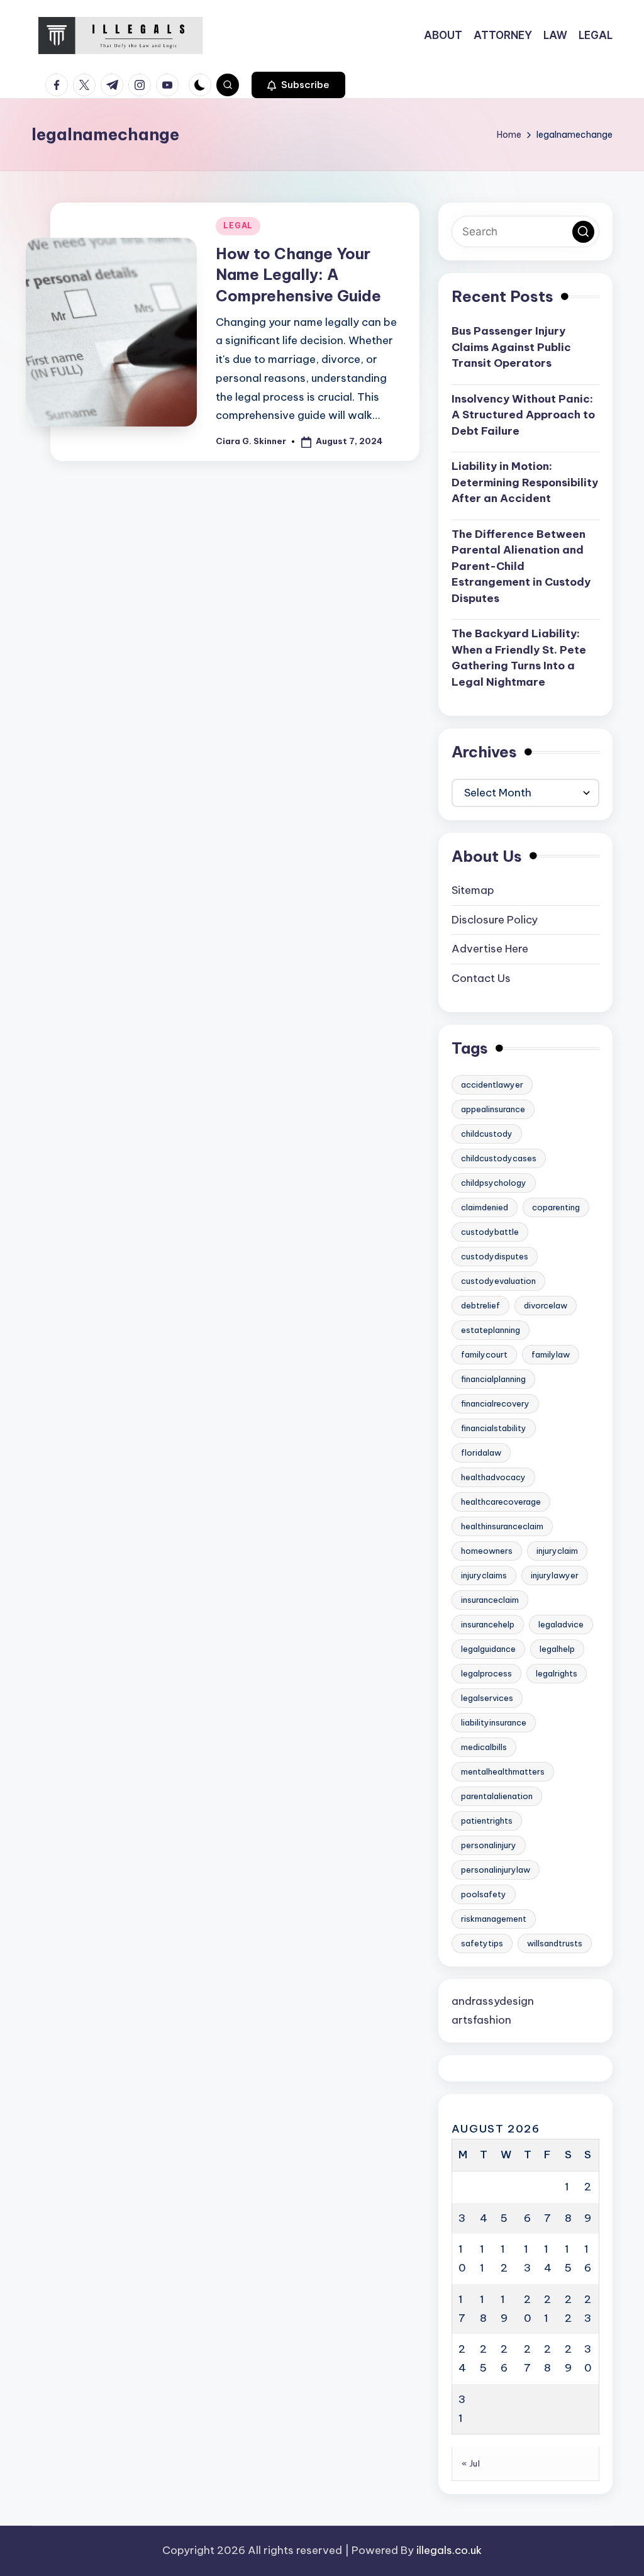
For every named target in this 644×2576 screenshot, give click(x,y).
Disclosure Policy (495, 920)
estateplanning (491, 1330)
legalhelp (557, 1649)
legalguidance (488, 1649)
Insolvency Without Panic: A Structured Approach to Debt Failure (523, 415)
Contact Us (481, 978)
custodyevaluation (498, 1281)
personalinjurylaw (496, 1870)
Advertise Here (490, 949)
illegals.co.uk (449, 2550)
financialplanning (493, 1379)
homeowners (487, 1551)
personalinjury (489, 1845)
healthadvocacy (493, 1477)
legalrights (557, 1673)
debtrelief (480, 1305)
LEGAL (238, 226)
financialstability (494, 1428)
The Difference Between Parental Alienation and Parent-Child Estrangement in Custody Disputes (521, 566)
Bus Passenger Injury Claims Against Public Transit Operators (511, 347)
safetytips (482, 1943)
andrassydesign (493, 2001)
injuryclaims (484, 1575)
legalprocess (486, 1673)
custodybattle (490, 1232)
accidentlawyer (492, 1084)
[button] (298, 85)
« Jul (471, 2463)
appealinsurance (493, 1109)
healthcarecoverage (501, 1502)
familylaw (551, 1354)
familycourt (484, 1354)
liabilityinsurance (494, 1722)
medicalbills (484, 1747)
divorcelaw (546, 1305)
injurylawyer (555, 1575)
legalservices (487, 1698)
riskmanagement (494, 1919)
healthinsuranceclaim (502, 1526)
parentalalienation (497, 1796)
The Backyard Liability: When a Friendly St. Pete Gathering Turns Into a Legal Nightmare (519, 658)
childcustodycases (499, 1158)
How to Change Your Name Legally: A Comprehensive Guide (298, 275)
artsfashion (481, 2020)
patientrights (487, 1820)
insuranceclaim (490, 1600)
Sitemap (473, 890)
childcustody (487, 1134)
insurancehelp (488, 1624)
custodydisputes (495, 1256)
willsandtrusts (555, 1943)
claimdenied (485, 1207)
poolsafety (484, 1894)
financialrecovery (495, 1403)
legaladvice (561, 1624)
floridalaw (481, 1452)
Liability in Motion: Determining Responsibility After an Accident (525, 482)
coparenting (556, 1207)
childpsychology (494, 1183)
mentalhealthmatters (503, 1771)
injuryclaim (557, 1551)
